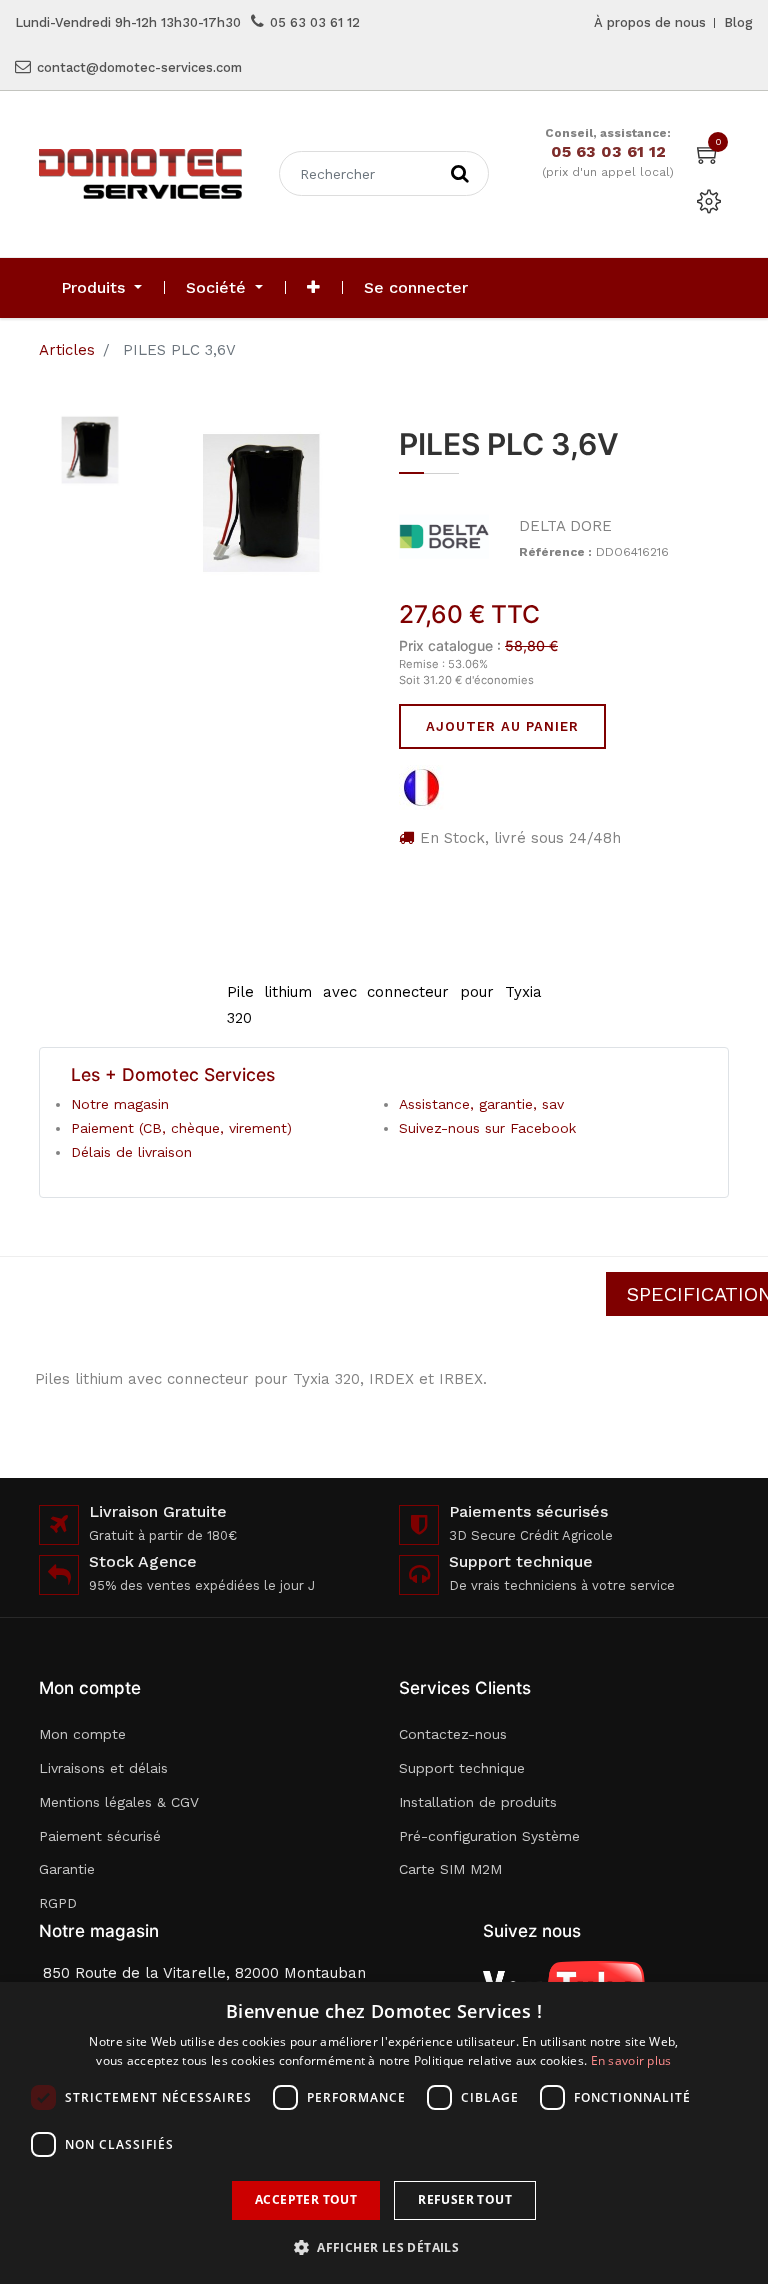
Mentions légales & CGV (119, 1802)
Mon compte (82, 1734)
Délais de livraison (131, 1152)
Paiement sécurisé (100, 1836)
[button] (313, 288)
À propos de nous (650, 22)
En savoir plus (631, 2060)
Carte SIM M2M (450, 1869)
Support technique (462, 1768)
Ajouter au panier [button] (502, 726)
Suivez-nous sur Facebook (487, 1128)
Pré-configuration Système (489, 1836)
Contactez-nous (453, 1734)
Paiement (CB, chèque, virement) (181, 1128)
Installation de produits (478, 1802)
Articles (67, 350)
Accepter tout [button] (306, 2199)
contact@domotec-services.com (139, 67)
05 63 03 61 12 (315, 22)
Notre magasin (120, 1104)
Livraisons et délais (103, 1768)
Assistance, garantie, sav (481, 1104)
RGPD (58, 1903)
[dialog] (384, 2133)
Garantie (67, 1869)
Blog (738, 22)
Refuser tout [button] (465, 2199)
